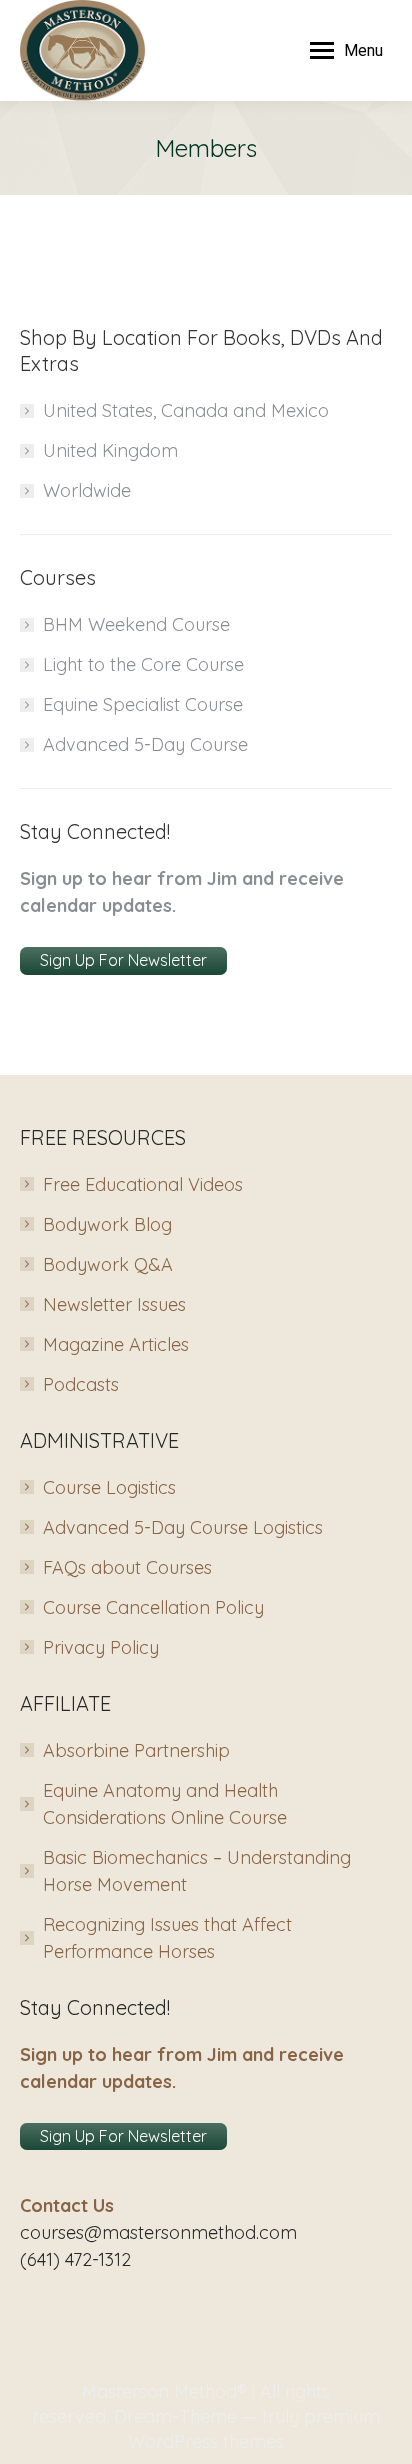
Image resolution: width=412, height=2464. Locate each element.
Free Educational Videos (143, 1184)
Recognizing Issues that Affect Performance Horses (167, 1938)
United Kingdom (110, 450)
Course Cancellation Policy (153, 1607)
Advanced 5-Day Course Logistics (183, 1527)
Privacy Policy (101, 1647)
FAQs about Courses (127, 1567)
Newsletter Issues (114, 1304)
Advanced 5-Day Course (145, 744)
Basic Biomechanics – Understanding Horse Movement (197, 1871)
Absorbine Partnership (136, 1750)
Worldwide (87, 490)
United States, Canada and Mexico (186, 410)
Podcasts (81, 1384)
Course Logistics (109, 1487)
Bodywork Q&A (108, 1264)
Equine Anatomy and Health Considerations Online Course (165, 1804)
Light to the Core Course (143, 664)
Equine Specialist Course (143, 704)
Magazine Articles (116, 1344)
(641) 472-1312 (75, 2259)
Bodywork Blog (107, 1224)
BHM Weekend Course (136, 624)
